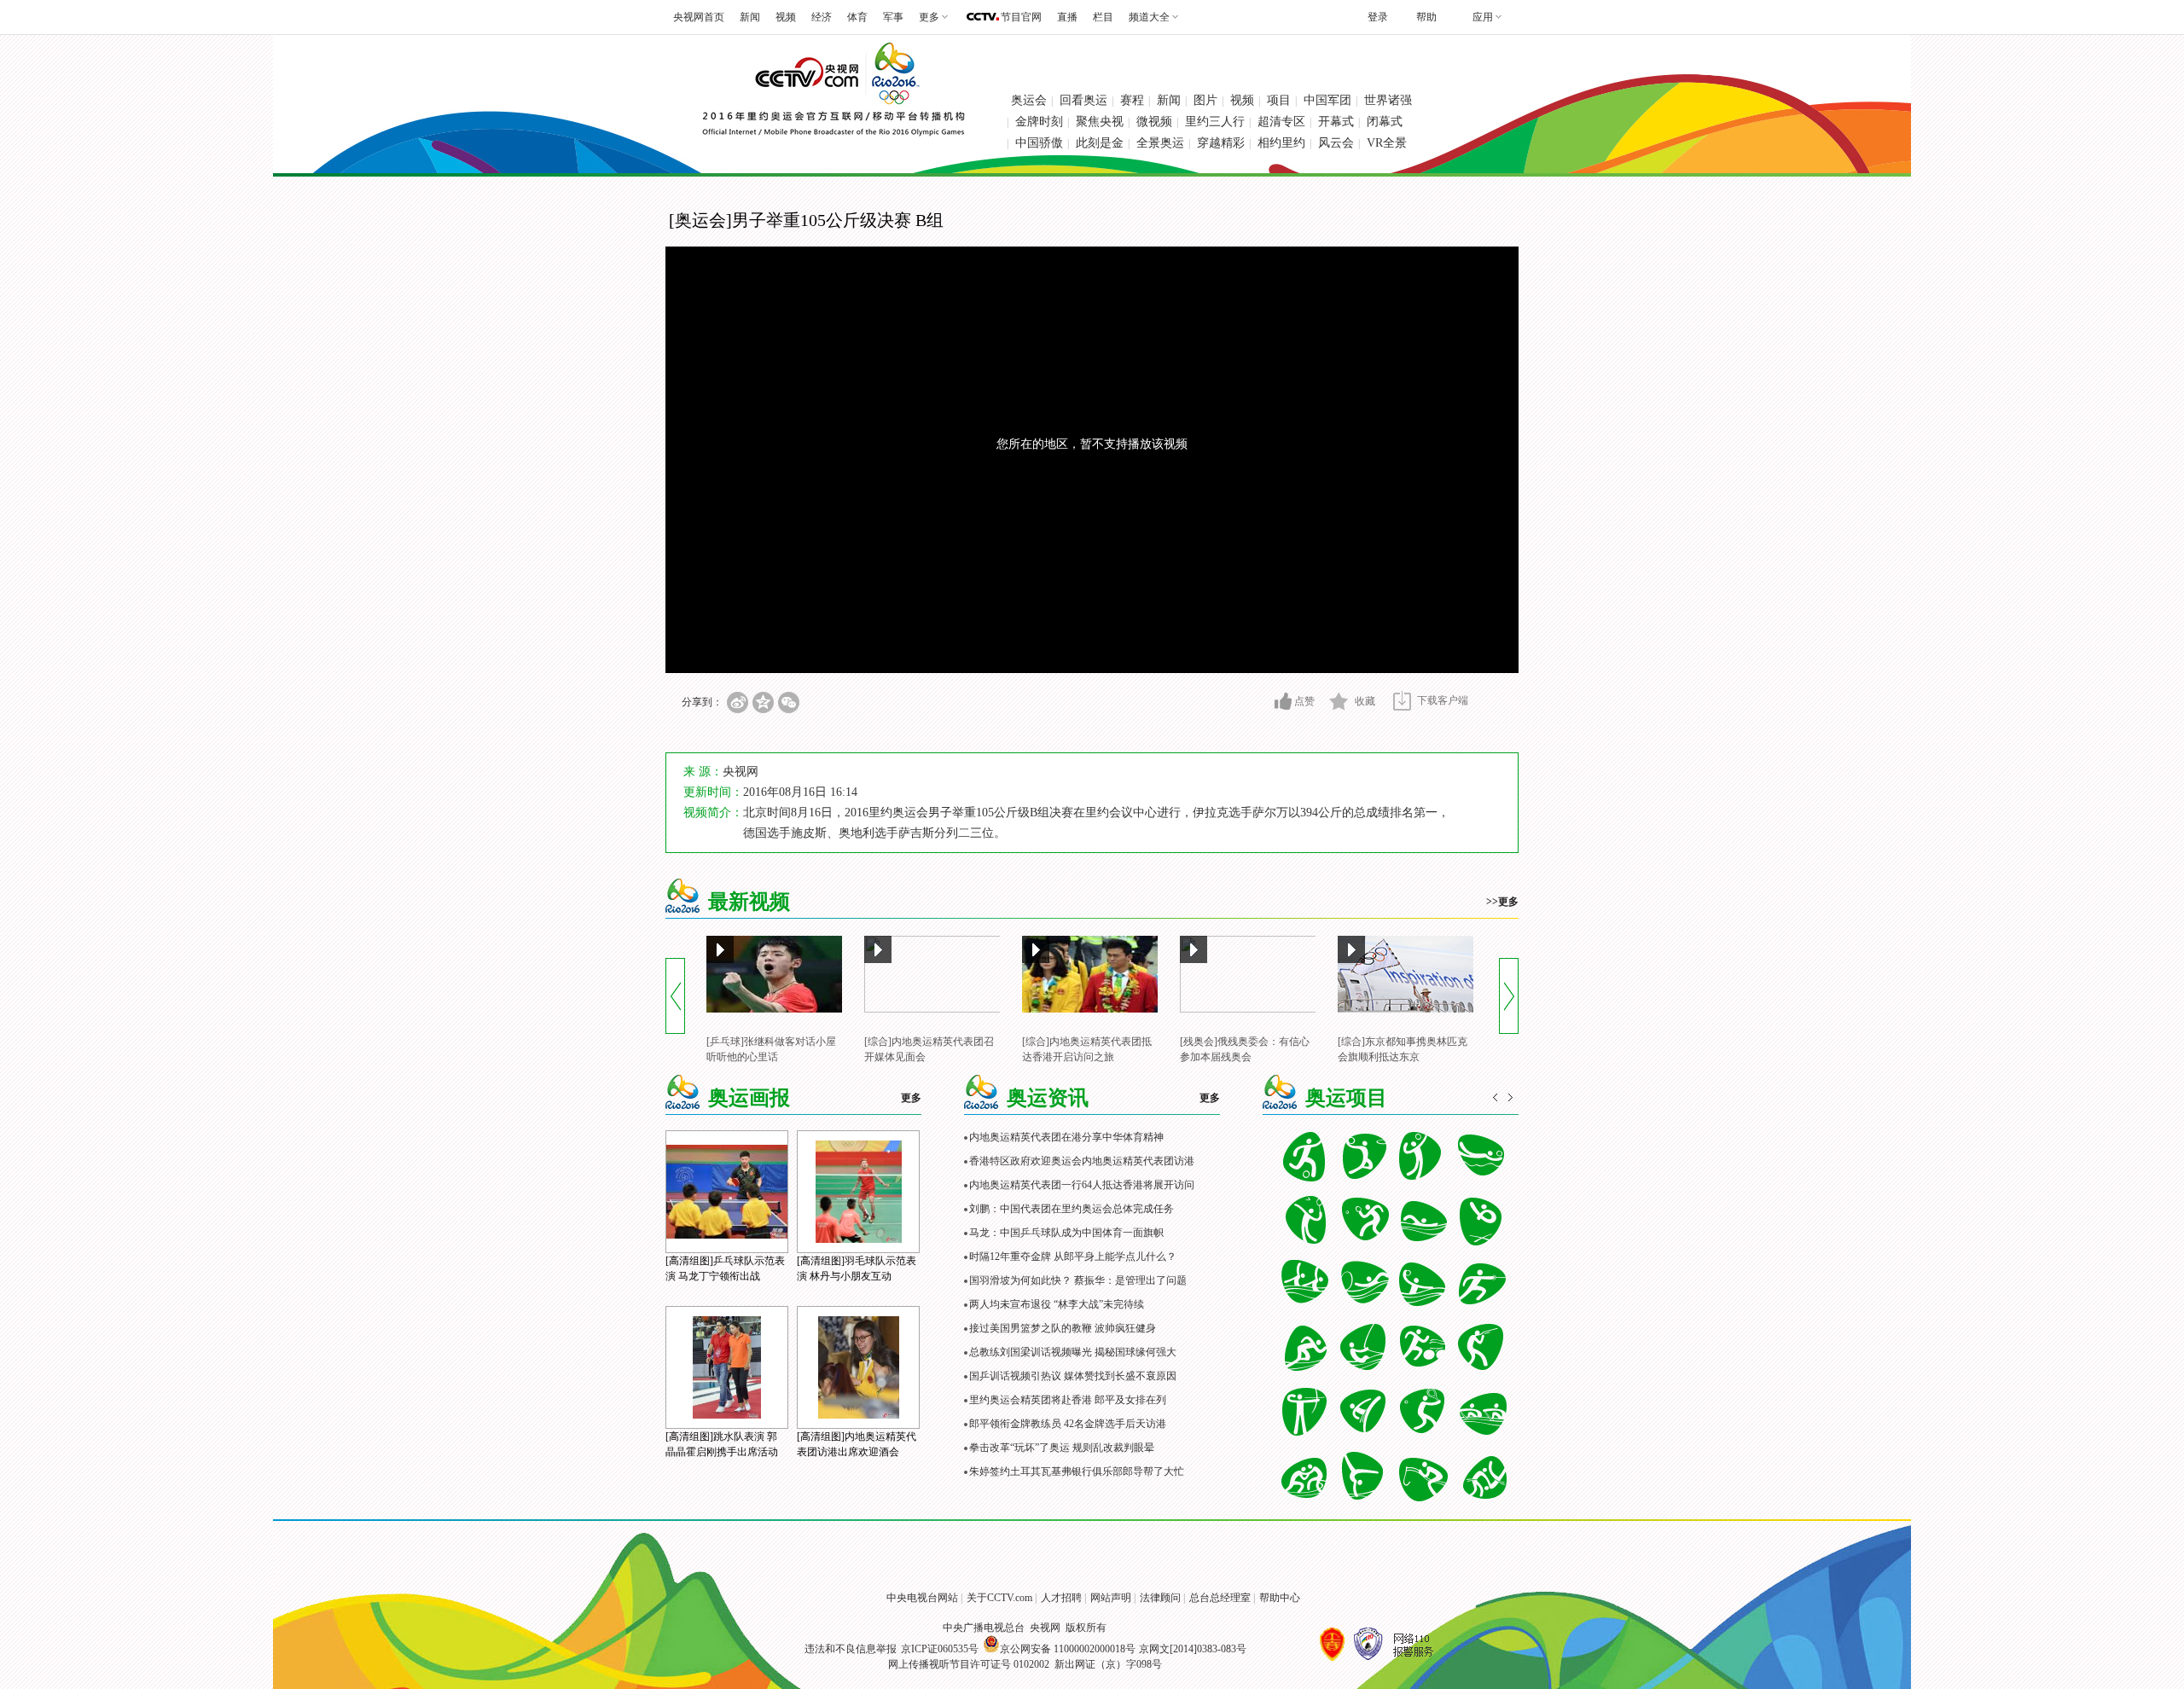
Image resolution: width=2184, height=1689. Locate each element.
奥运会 (1029, 100)
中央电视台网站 (922, 1598)
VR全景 (1387, 143)
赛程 (1132, 100)
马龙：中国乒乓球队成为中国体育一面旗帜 (1066, 1233)
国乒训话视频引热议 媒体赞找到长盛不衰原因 (1073, 1376)
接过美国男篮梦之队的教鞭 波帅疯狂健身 (1063, 1328)
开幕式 (1336, 122)
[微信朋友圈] (789, 702)
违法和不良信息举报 (851, 1649)
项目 (1279, 100)
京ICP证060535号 (940, 1649)
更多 (911, 1098)
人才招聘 (1061, 1598)
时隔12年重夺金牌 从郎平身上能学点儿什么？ (1073, 1257)
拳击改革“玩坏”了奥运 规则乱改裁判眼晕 (1062, 1448)
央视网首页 (699, 17)
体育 (857, 17)
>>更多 (1502, 902)
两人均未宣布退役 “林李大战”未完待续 (1057, 1304)
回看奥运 (1083, 100)
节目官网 (1021, 17)
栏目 (1103, 17)
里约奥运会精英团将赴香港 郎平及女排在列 (1068, 1400)
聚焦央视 (1100, 122)
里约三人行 (1215, 122)
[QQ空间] (763, 702)
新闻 (750, 17)
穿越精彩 (1221, 143)
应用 (1483, 17)
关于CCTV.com (999, 1598)
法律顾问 (1160, 1598)
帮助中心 (1280, 1598)
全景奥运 (1160, 143)
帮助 (1426, 17)
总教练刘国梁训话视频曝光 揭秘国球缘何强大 (1073, 1352)
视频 (786, 17)
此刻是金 (1100, 143)
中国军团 (1327, 100)
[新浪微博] (738, 702)
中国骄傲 (1039, 143)
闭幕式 (1385, 122)
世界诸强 (1388, 100)
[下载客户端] (1402, 701)
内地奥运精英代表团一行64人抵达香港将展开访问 (1082, 1185)
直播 (1067, 17)
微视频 (1154, 122)
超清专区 (1281, 122)
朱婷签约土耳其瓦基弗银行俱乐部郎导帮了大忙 (1077, 1471)
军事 (893, 17)
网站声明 (1111, 1598)
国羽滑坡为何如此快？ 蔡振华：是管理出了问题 (1078, 1280)
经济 (822, 17)
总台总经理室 (1220, 1598)
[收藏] (1339, 701)
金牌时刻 (1039, 122)
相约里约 (1281, 143)
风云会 (1336, 143)
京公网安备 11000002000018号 (1068, 1649)
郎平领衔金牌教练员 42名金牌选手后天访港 (1068, 1424)
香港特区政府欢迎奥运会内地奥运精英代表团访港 (1082, 1161)
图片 (1205, 100)
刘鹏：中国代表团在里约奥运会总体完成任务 (1072, 1209)
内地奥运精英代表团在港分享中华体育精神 (1066, 1137)
